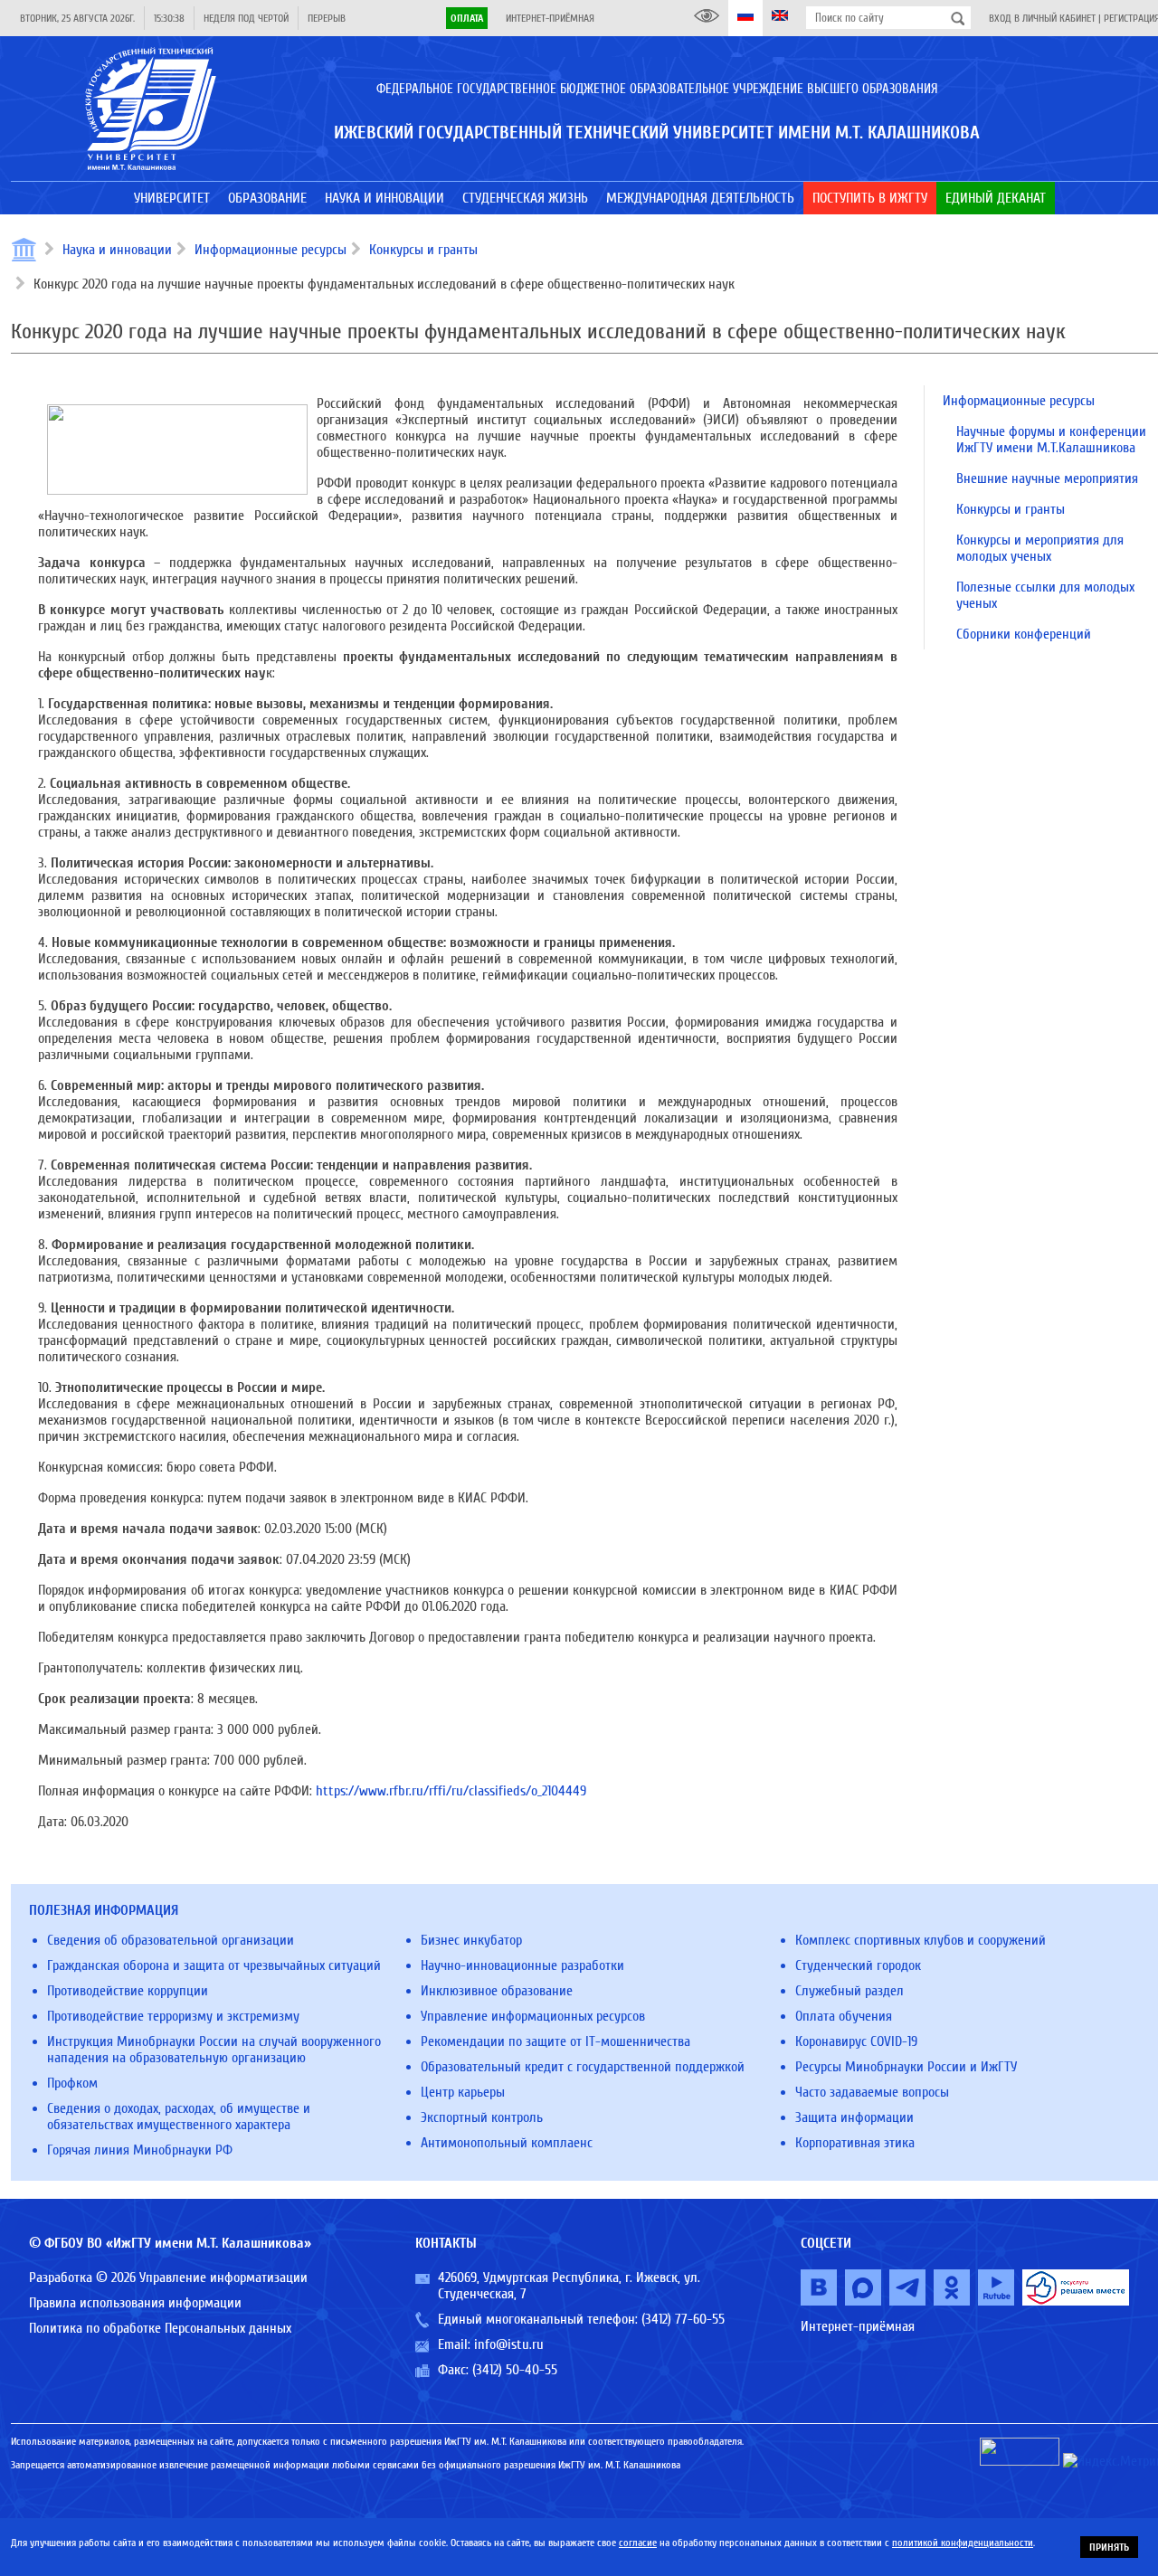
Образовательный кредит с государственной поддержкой (583, 2067)
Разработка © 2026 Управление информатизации (168, 2278)
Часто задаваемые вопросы (872, 2092)
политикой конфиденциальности (963, 2543)
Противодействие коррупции (128, 1991)
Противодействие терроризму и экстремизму (173, 2016)
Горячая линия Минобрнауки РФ (140, 2150)
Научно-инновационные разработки (522, 1965)
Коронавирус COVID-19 (856, 2041)
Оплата (467, 18)
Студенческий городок (858, 1965)
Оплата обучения (844, 2016)
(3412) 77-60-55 (683, 2319)
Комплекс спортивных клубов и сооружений (921, 1940)
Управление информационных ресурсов (533, 2016)
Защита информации (854, 2117)
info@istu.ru (509, 2344)
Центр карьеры (463, 2092)
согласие (638, 2543)
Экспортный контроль (482, 2117)
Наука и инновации (117, 250)
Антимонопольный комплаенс (507, 2143)
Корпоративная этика (855, 2143)
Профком (72, 2083)
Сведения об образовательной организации (171, 1940)
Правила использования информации (135, 2303)
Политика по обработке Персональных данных (160, 2328)
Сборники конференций (1024, 634)
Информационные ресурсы (271, 250)
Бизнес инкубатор (471, 1940)
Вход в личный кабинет (1042, 18)
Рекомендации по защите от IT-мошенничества (555, 2041)
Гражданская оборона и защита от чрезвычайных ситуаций (214, 1965)
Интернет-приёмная (550, 18)
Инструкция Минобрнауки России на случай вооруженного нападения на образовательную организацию (214, 2050)
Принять (1109, 2547)
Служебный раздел (850, 1991)
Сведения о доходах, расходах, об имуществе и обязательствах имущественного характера (179, 2117)
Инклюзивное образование (497, 1991)
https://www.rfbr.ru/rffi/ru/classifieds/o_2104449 (451, 1791)
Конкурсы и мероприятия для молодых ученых (1040, 548)
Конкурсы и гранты (423, 250)
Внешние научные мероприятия (1047, 478)
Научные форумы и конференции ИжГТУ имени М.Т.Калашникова (1051, 440)
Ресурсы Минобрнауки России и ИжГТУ (906, 2067)
